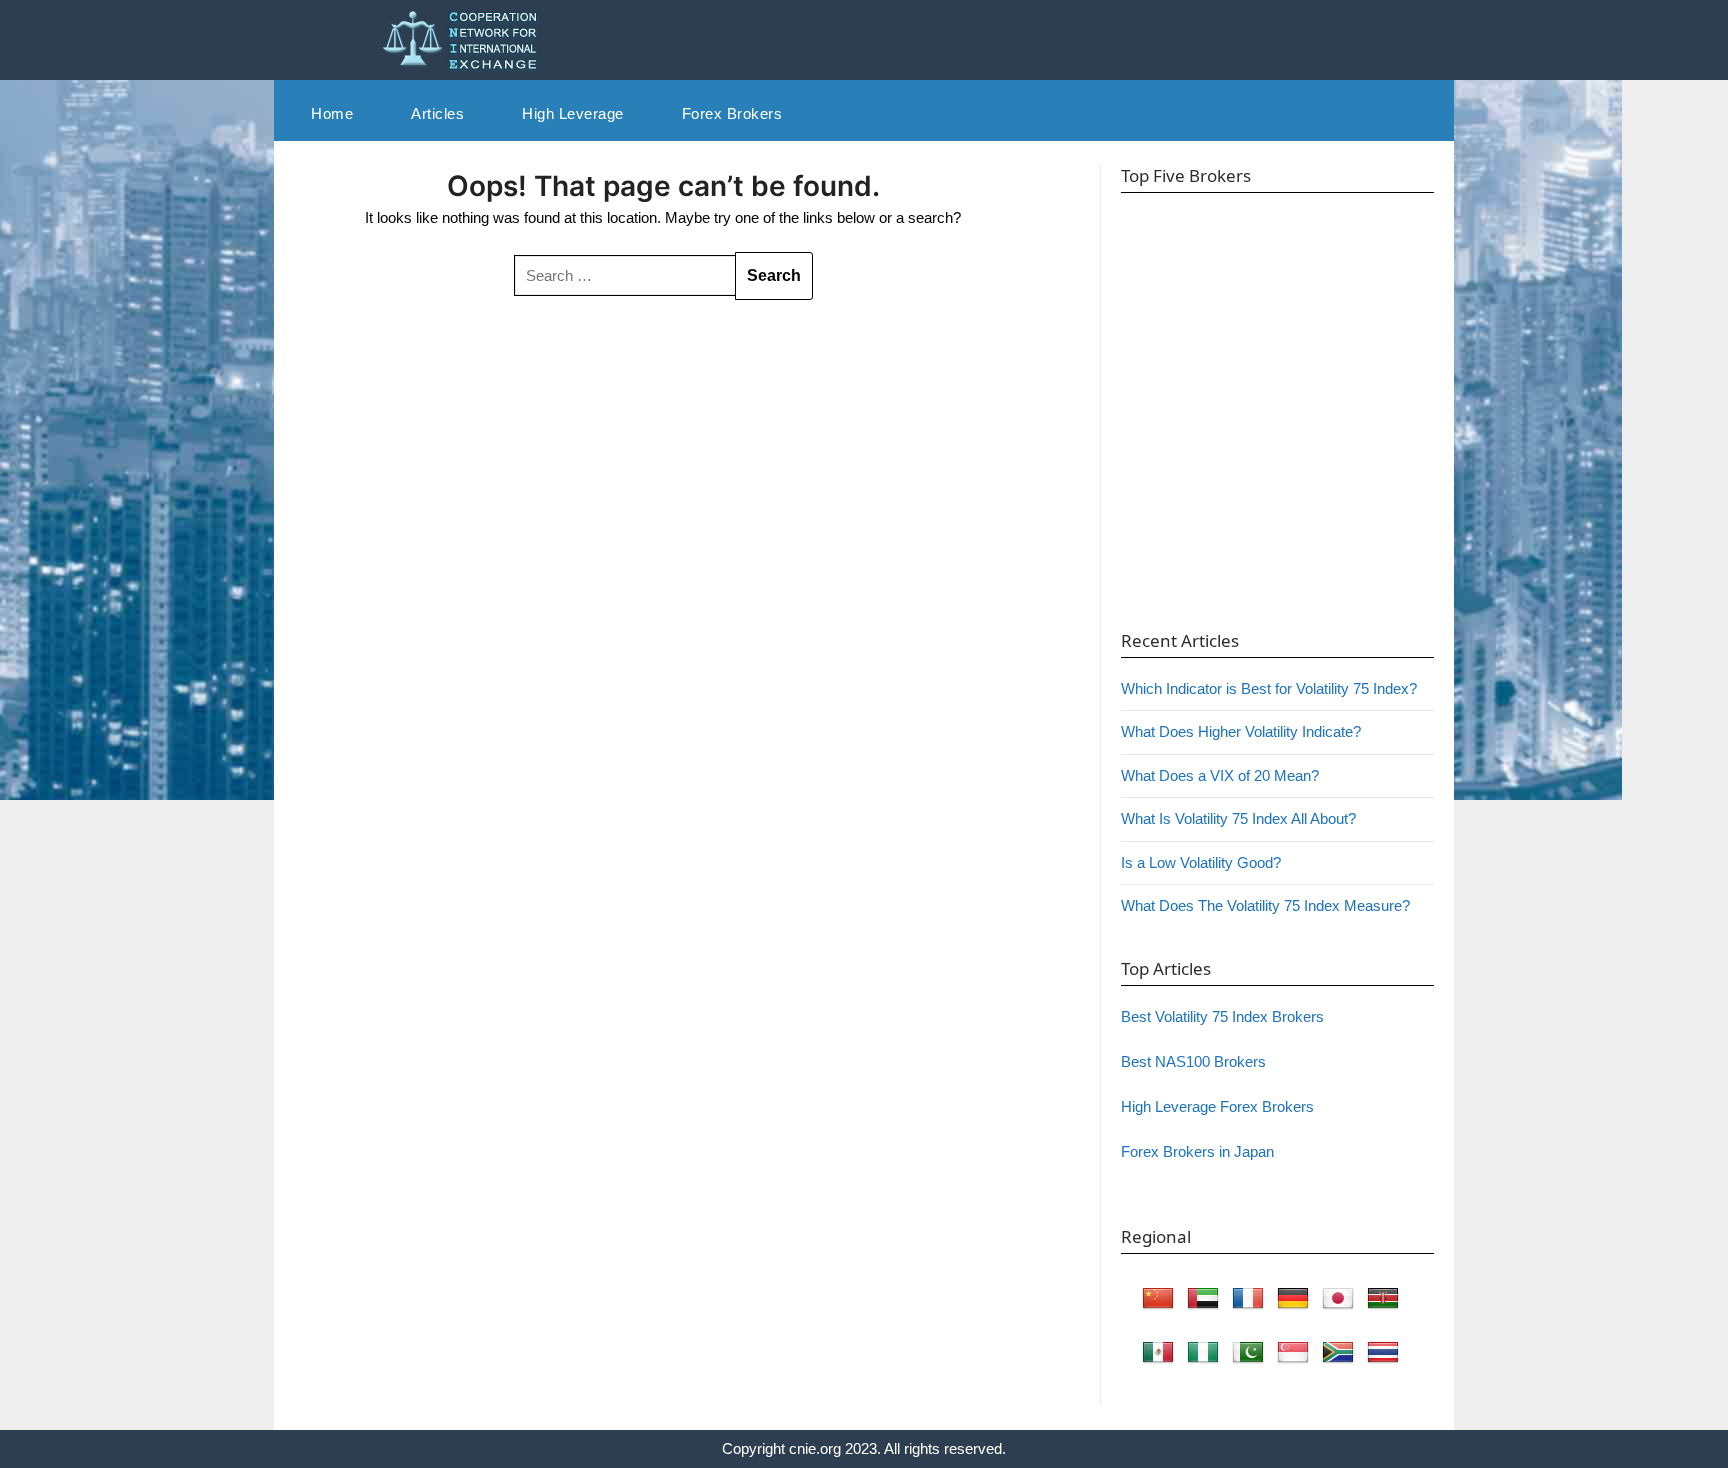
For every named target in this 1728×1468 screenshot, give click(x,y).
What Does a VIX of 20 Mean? (1220, 775)
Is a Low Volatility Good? (1201, 862)
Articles (437, 113)
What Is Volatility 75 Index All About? (1238, 818)
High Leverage (573, 113)
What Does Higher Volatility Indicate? (1241, 731)
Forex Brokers (732, 113)
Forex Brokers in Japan (1197, 1151)
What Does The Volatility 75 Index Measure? (1265, 905)
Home (332, 113)
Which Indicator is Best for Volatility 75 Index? (1269, 688)
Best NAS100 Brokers (1193, 1061)
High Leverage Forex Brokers (1217, 1106)
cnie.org (815, 1448)
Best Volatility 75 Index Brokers (1222, 1016)
